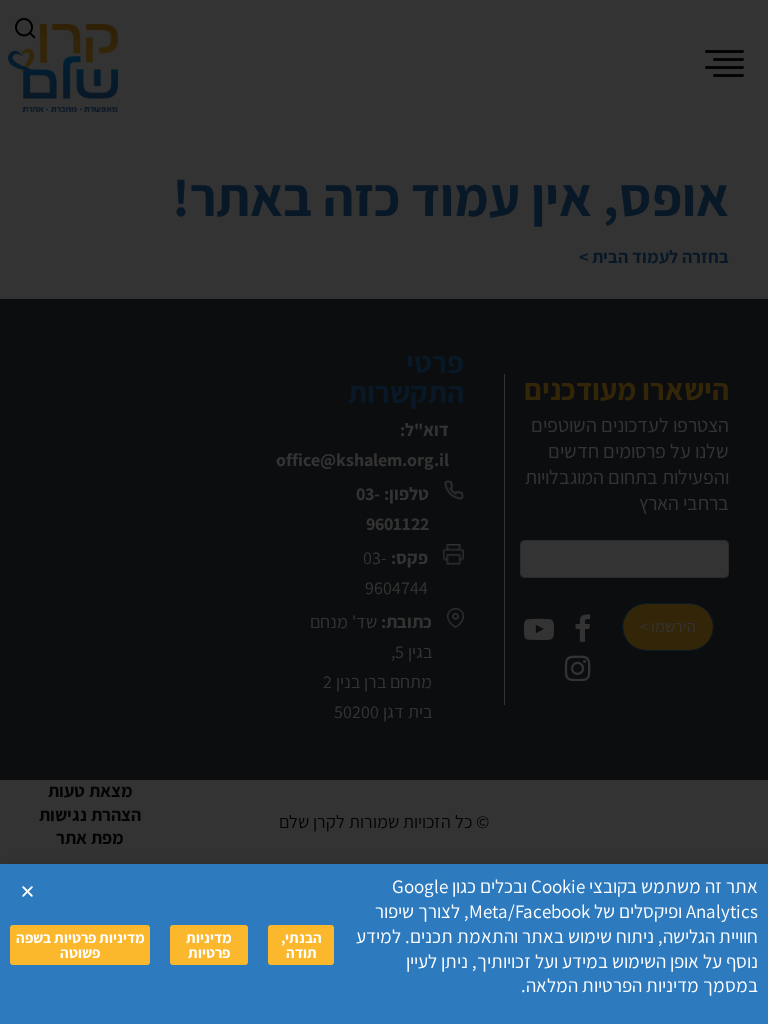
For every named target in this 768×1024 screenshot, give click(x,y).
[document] (384, 512)
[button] (27, 891)
